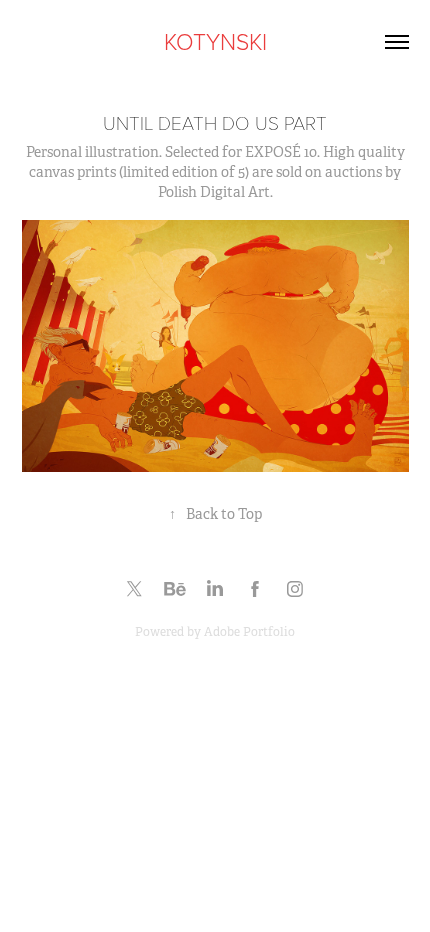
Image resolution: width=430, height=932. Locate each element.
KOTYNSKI (215, 41)
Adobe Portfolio (249, 632)
